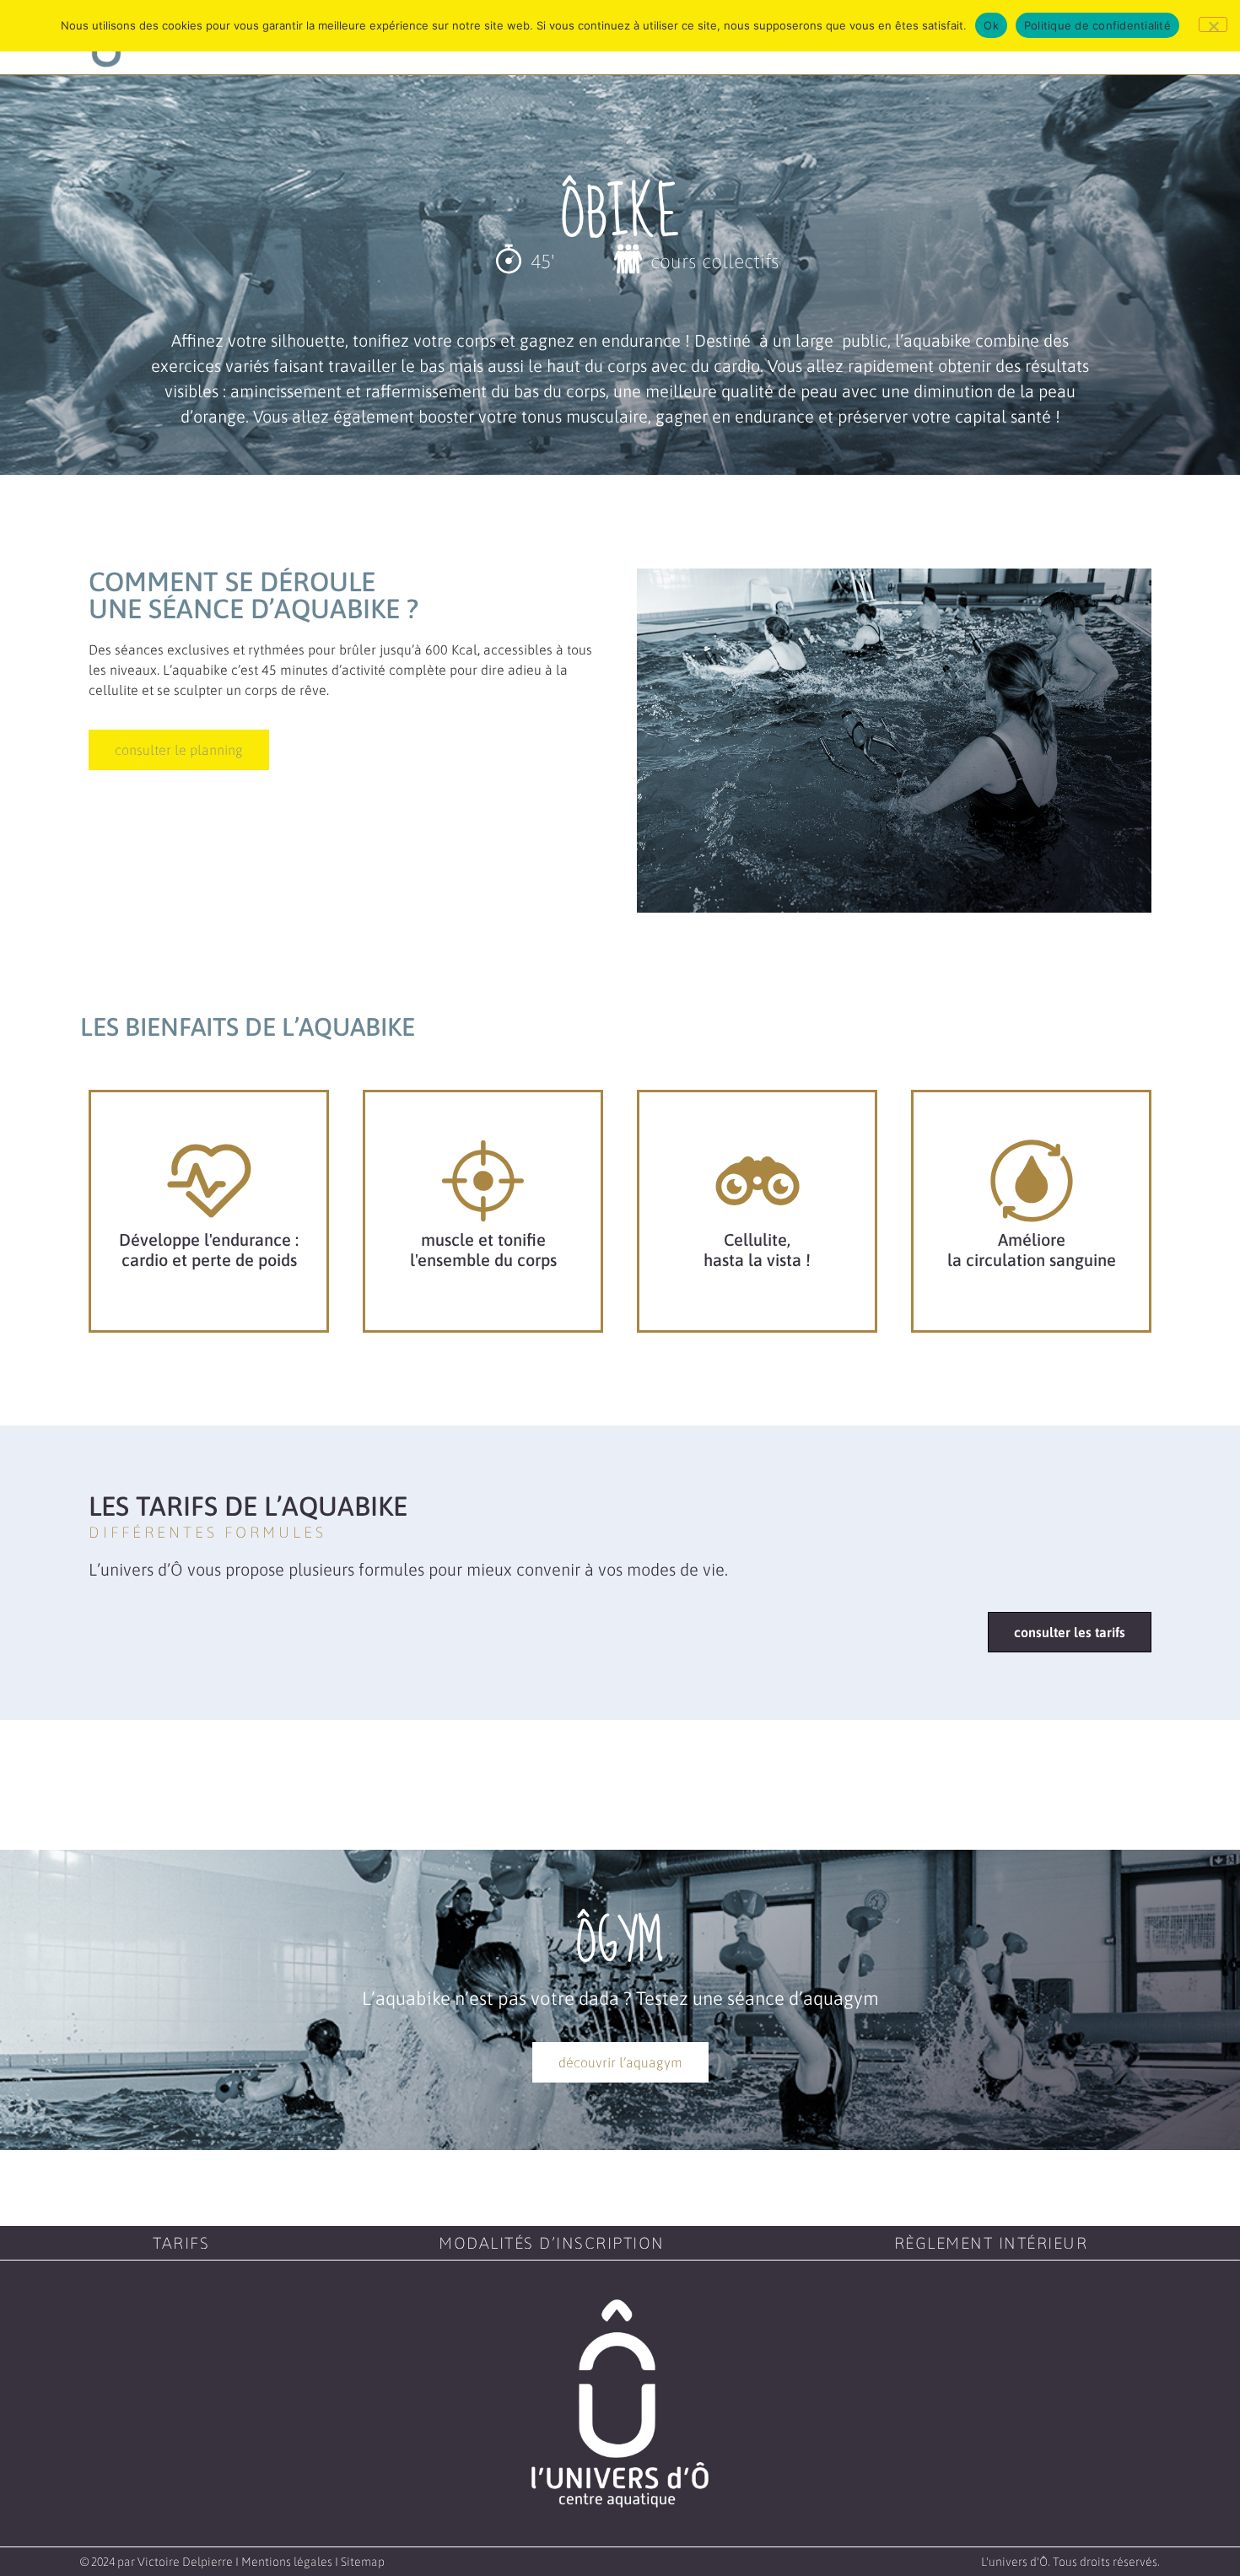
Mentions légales (287, 2562)
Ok (991, 25)
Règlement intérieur (991, 2243)
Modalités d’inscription (552, 2243)
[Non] (1213, 24)
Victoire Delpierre (185, 2562)
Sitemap (363, 2562)
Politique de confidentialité (1097, 25)
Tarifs (181, 2243)
